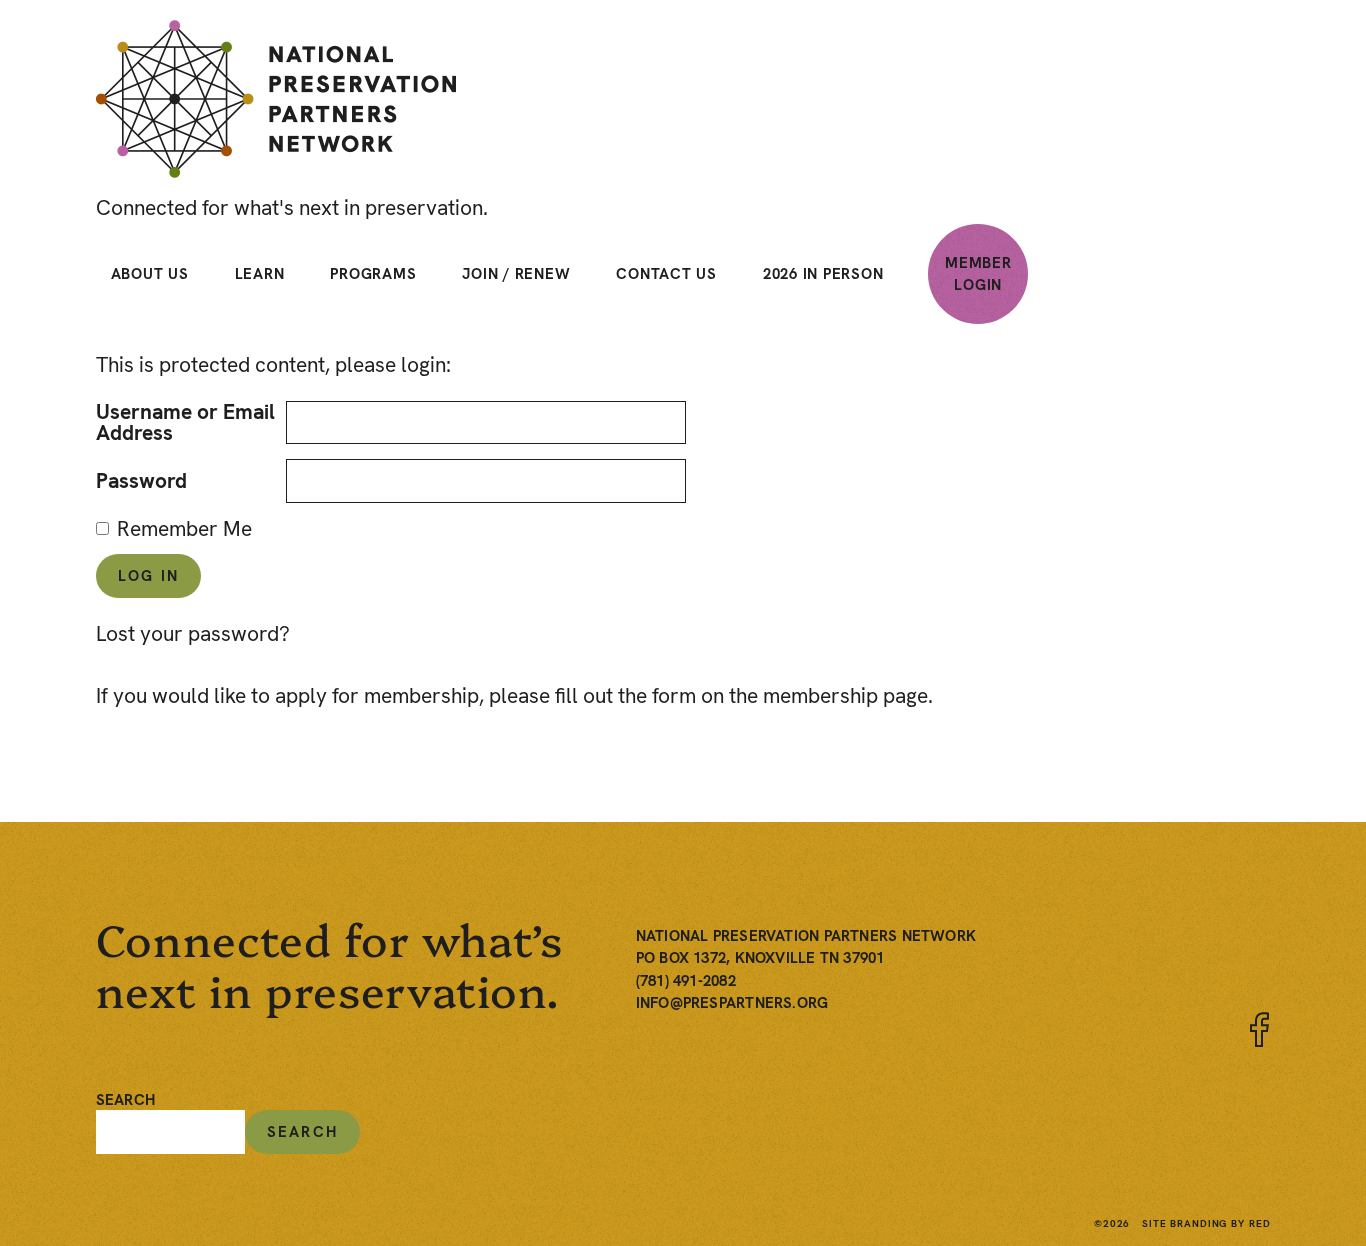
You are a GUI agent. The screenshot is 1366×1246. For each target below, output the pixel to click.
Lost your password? (193, 633)
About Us (150, 274)
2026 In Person (823, 274)
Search (125, 1100)
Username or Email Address (185, 422)
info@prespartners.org (732, 1003)
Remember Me (184, 528)
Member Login (978, 274)
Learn (260, 274)
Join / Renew (516, 274)
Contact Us (666, 274)
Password (141, 480)
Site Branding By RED (1206, 1223)
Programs (373, 274)
